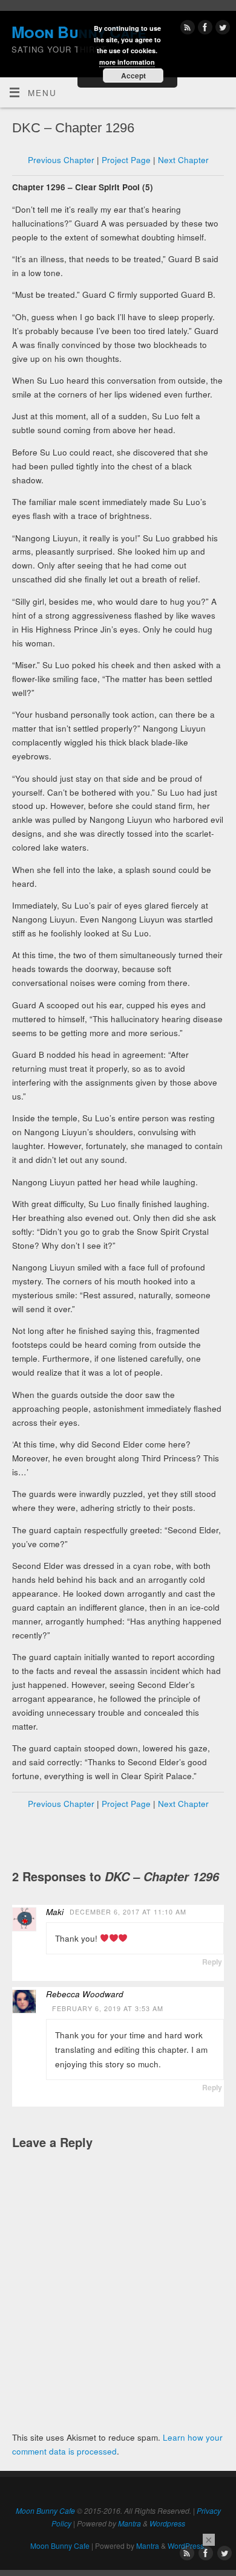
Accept (133, 76)
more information (127, 62)
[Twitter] (221, 29)
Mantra (129, 2523)
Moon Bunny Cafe (45, 2510)
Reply (212, 1962)
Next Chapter (183, 160)
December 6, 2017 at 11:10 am (128, 1912)
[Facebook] (204, 29)
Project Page (126, 160)
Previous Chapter (61, 160)
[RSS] (186, 29)
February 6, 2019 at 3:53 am (108, 2008)
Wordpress (167, 2523)
